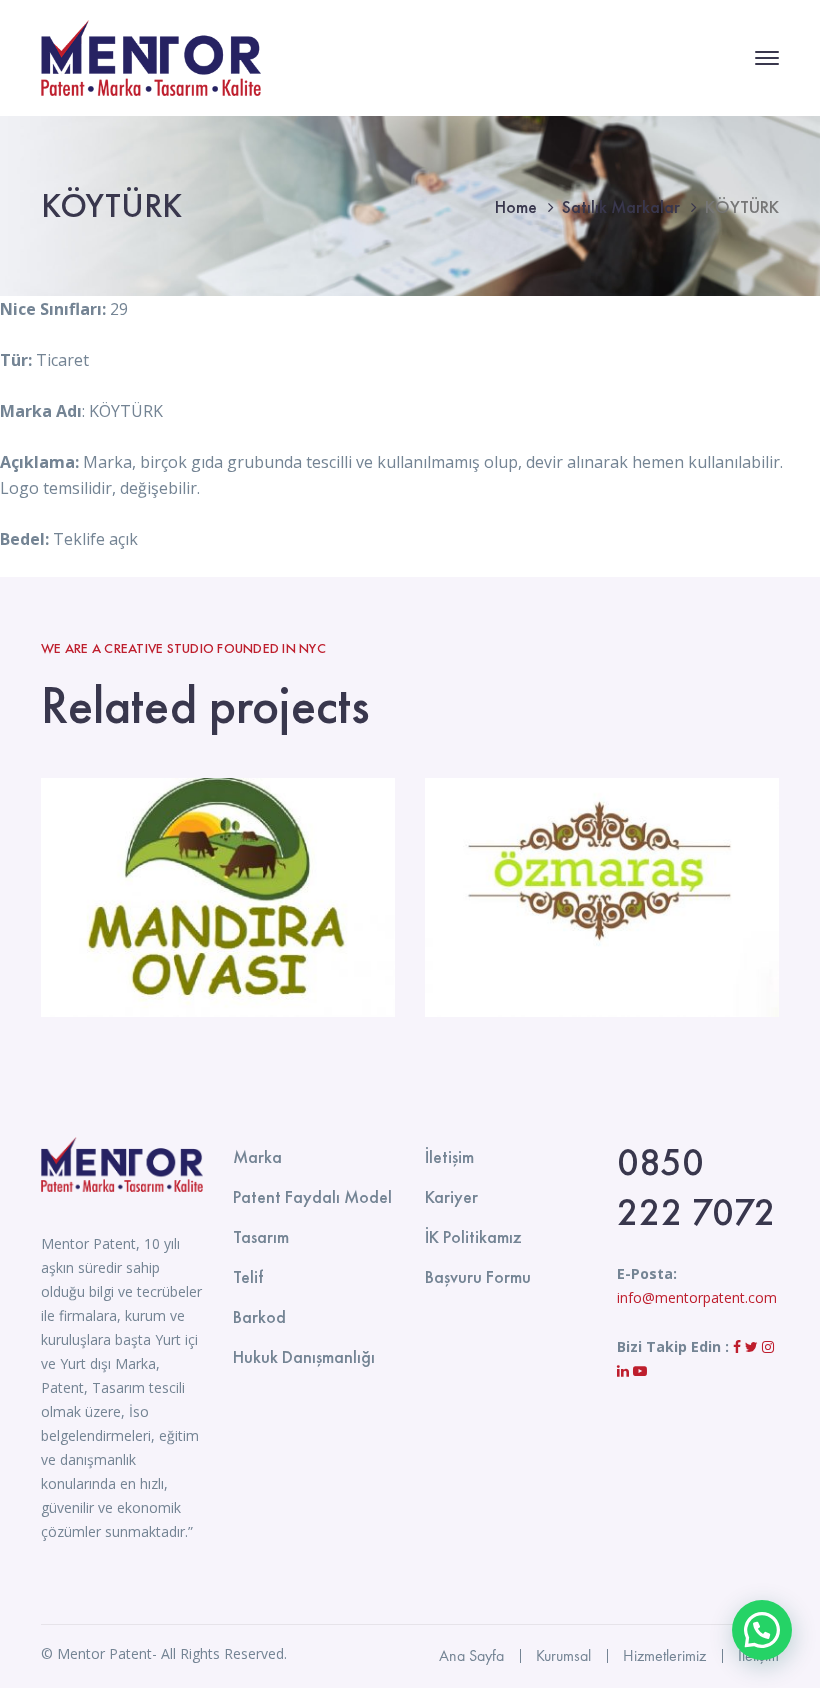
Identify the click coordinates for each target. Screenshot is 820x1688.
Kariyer (451, 1196)
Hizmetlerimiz (664, 1655)
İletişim (449, 1156)
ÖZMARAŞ (602, 898)
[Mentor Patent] (151, 56)
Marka (257, 1156)
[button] (762, 1630)
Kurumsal (563, 1655)
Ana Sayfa (471, 1655)
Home (516, 206)
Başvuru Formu (478, 1276)
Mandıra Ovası (218, 898)
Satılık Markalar (621, 206)
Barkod (259, 1316)
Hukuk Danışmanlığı (304, 1356)
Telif (248, 1276)
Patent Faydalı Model (312, 1196)
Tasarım (261, 1236)
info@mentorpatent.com (697, 1297)
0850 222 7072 (696, 1187)
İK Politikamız (473, 1236)
